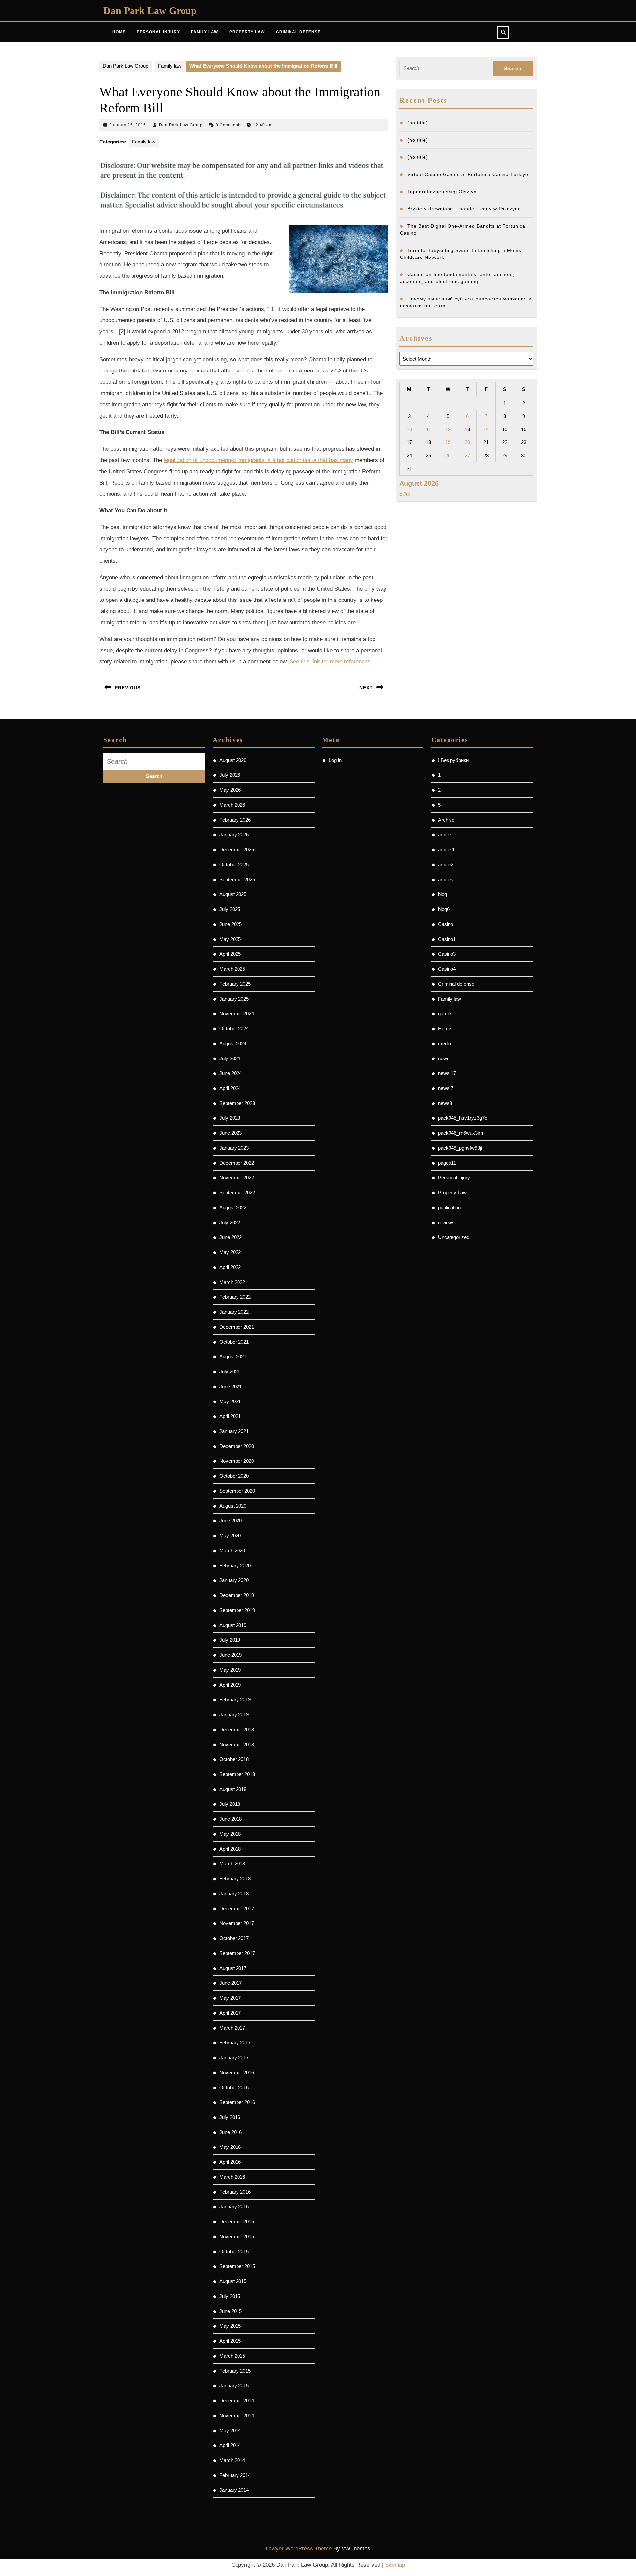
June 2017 (231, 1983)
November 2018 (237, 1744)
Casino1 (447, 939)
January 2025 (234, 999)
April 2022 (230, 1267)
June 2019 (231, 1655)
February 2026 (235, 820)
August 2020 (233, 1506)
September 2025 (237, 879)
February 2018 (235, 1879)
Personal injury (454, 1178)
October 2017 (234, 1938)
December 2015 (237, 2222)
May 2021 (230, 1401)
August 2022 (233, 1207)
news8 (445, 1103)
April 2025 (230, 954)
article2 (446, 864)
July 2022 (230, 1222)
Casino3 (447, 954)
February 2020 (235, 1565)
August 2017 (233, 1968)
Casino (446, 924)
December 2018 (237, 1729)
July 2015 (230, 2296)
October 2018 (234, 1759)
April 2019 (230, 1685)
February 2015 (235, 2371)
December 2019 (237, 1595)
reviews (446, 1222)
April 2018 (230, 1849)
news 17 (447, 1073)
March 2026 (232, 805)
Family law (170, 66)
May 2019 (230, 1670)
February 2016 (235, 2192)
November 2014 (237, 2415)
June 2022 (231, 1237)
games (445, 1014)
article (444, 835)
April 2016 (230, 2162)
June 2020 (231, 1521)
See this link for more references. (331, 662)
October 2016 (234, 2087)
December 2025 (237, 850)
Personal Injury (158, 32)
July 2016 (230, 2117)
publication (449, 1207)
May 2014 (230, 2430)
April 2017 (230, 2013)
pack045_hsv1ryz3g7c (463, 1118)
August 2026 (233, 760)
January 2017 (234, 2058)
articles (446, 879)
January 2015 (234, 2386)
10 (409, 429)
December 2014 (237, 2401)
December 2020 (237, 1446)
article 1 (446, 850)
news (444, 1058)
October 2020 (234, 1476)
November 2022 (237, 1178)
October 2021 (234, 1342)
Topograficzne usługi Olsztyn (442, 192)
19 (448, 442)
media (445, 1043)
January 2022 (234, 1312)
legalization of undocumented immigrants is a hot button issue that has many (258, 460)
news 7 (446, 1088)
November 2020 (237, 1461)
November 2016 (237, 2072)
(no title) (418, 123)
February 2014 (235, 2475)
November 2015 (237, 2236)
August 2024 (233, 1043)
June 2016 (231, 2132)
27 (467, 456)
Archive (446, 820)
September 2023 (237, 1103)
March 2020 (232, 1550)
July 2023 (230, 1118)
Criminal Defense (298, 32)
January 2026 (234, 835)
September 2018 (237, 1774)
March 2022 (232, 1282)
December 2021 (237, 1327)
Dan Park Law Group (150, 10)
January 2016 (234, 2207)
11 (428, 429)
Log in (335, 760)
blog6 (444, 909)
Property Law (247, 32)
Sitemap (395, 2565)
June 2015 (231, 2311)
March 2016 (232, 2177)
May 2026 (230, 790)
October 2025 (234, 864)
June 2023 (231, 1133)
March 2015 (232, 2356)
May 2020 (230, 1536)
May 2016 (230, 2147)
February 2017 (235, 2043)
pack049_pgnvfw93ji (460, 1148)
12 (448, 429)
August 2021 (233, 1357)
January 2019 (234, 1715)
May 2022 (230, 1252)
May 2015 (230, 2326)
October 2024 (234, 1029)
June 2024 (231, 1073)
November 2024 (237, 1014)
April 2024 (230, 1088)
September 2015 (237, 2266)
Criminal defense (456, 984)
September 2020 (237, 1491)
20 (467, 442)
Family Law (205, 32)
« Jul (405, 494)
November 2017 (237, 1923)
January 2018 (234, 1893)
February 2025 (235, 984)
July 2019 (230, 1640)
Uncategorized (454, 1237)
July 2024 (230, 1058)
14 (486, 429)
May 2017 (230, 1998)
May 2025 (230, 939)
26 (448, 456)
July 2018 (230, 1804)
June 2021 (231, 1386)
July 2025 (230, 909)
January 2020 (234, 1580)
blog (442, 894)
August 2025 (233, 894)
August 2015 (233, 2281)
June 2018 (231, 1819)
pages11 (447, 1163)
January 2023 (234, 1148)
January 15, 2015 (128, 125)
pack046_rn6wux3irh (460, 1133)
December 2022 (237, 1163)
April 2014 (230, 2445)
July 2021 (230, 1372)
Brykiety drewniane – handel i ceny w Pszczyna (464, 209)
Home (119, 32)
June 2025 (231, 924)
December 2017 (237, 1908)
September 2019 (237, 1610)
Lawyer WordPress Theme (299, 2549)
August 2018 (233, 1789)
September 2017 (237, 1953)
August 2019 (233, 1625)
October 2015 (234, 2251)
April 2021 (230, 1416)
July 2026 (230, 775)
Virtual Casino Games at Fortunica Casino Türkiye (468, 174)
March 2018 (232, 1864)
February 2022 (235, 1297)
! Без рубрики (453, 760)
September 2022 (237, 1193)
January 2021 (234, 1431)
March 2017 (232, 2028)
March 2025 (232, 969)
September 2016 (237, 2102)
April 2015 (230, 2341)
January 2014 (234, 2490)
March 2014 (232, 2460)
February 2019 (235, 1700)
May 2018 (230, 1834)
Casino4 (447, 969)
